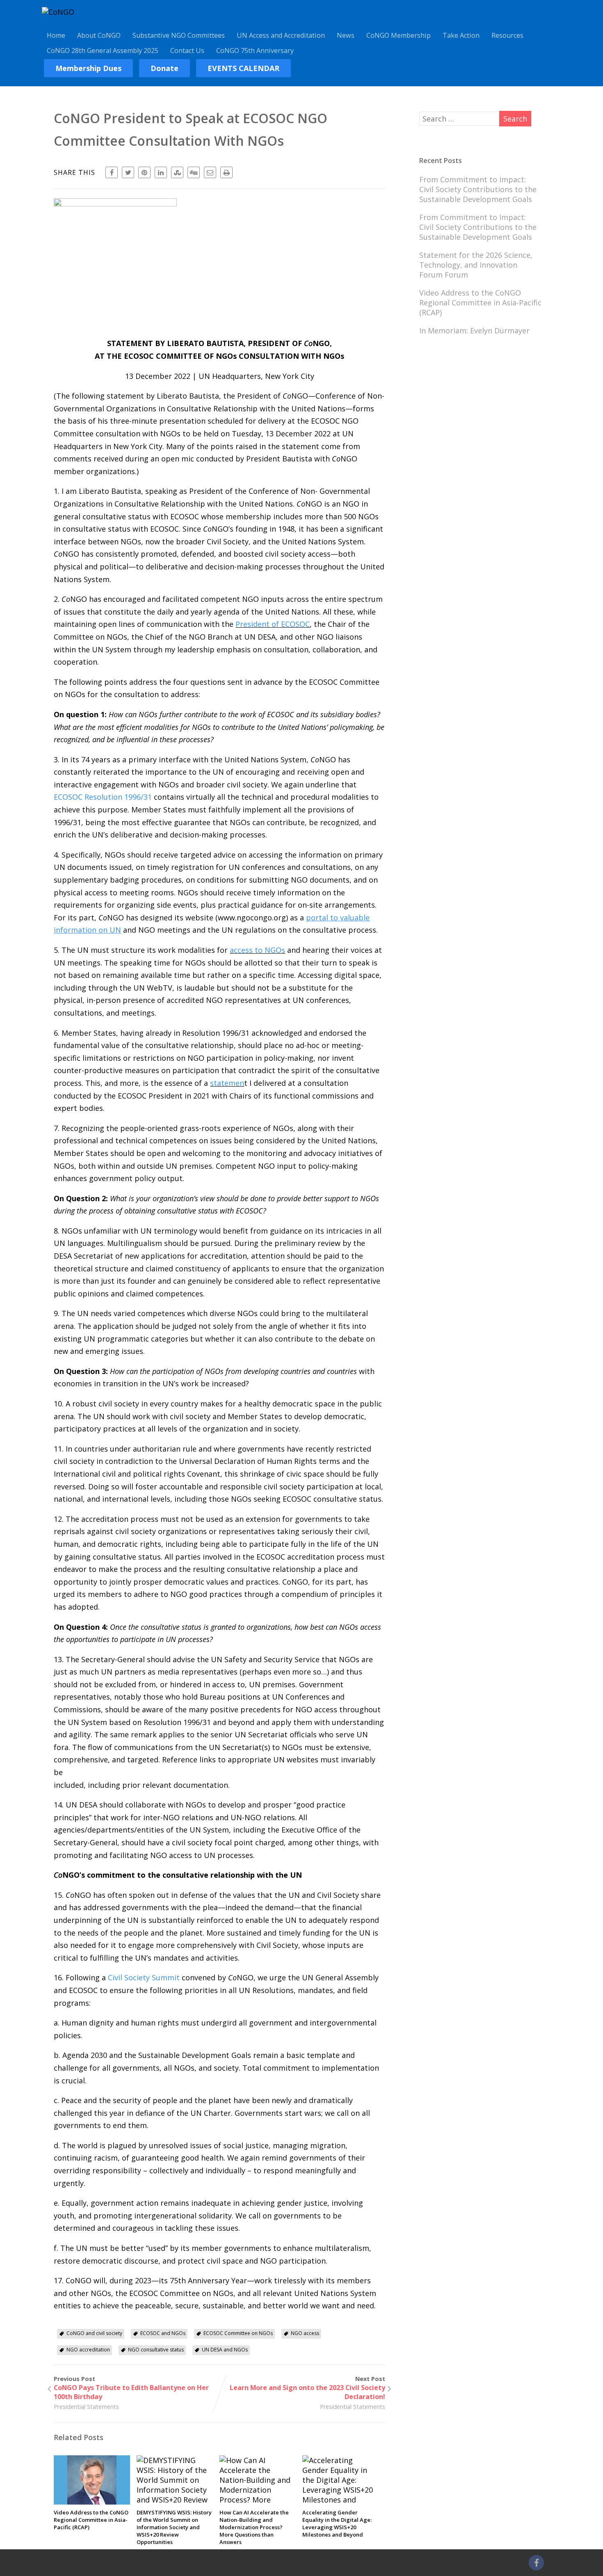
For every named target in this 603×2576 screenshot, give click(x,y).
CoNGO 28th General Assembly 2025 (103, 50)
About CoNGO (99, 35)
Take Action (461, 35)
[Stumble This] (177, 172)
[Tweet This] (128, 172)
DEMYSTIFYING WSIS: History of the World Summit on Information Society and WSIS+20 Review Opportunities (174, 2527)
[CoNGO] (58, 12)
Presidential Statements (86, 2407)
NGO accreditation (88, 2350)
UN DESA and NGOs (225, 2350)
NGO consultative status (156, 2350)
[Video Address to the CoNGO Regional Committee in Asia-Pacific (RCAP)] (92, 2502)
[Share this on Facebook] (112, 172)
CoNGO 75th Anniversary (255, 50)
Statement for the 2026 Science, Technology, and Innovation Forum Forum (476, 265)
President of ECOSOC (273, 624)
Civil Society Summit (144, 1977)
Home (56, 35)
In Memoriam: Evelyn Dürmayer (474, 330)
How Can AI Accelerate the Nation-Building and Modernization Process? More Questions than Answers (254, 2527)
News (346, 35)
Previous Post (131, 2388)
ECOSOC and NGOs (163, 2333)
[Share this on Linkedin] (161, 172)
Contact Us (187, 50)
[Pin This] (144, 172)
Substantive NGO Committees (179, 35)
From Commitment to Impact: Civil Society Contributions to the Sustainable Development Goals (478, 189)
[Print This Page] (226, 172)
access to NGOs (257, 950)
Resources (507, 35)
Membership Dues (88, 68)
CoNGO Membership (399, 35)
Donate (164, 68)
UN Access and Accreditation (281, 35)
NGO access (305, 2333)
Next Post (307, 2388)
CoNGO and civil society (94, 2333)
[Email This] (210, 172)
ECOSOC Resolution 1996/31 (103, 797)
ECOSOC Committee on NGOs (238, 2333)
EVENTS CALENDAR (243, 68)
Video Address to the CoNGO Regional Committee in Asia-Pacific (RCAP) (91, 2520)
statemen (227, 1083)
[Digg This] (194, 172)
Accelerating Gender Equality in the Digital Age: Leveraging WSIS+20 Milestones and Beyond (337, 2523)
